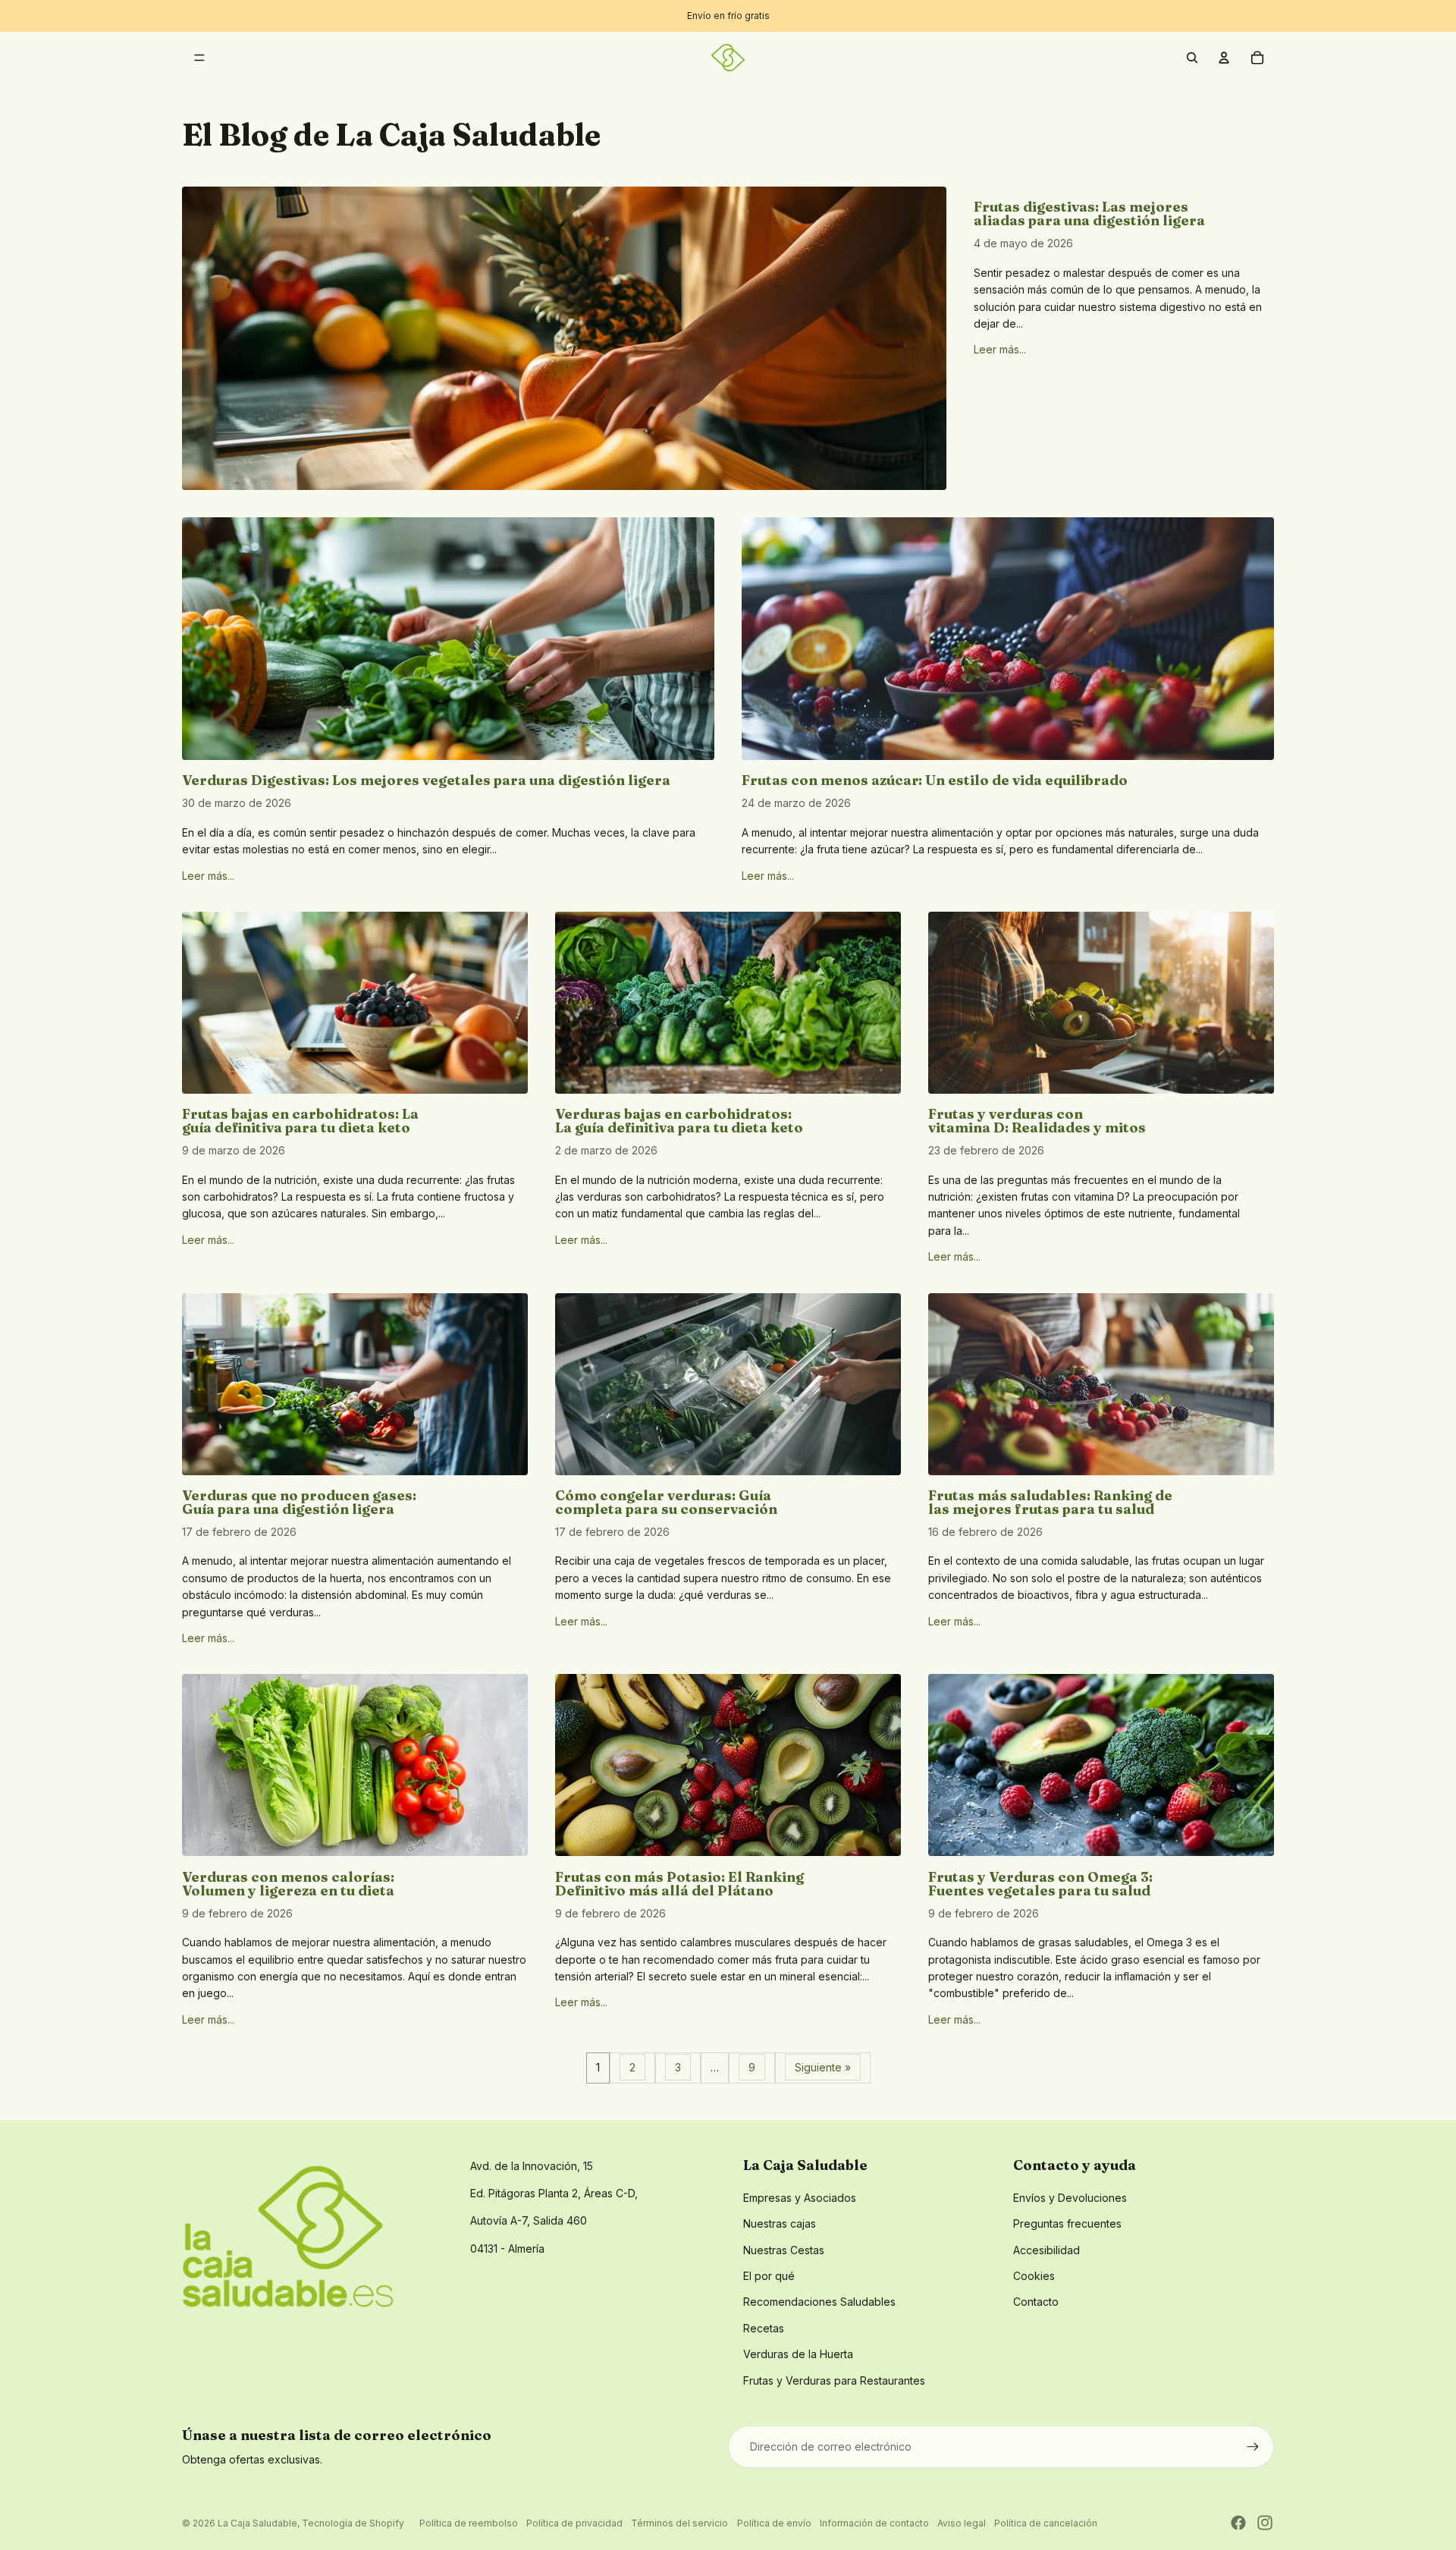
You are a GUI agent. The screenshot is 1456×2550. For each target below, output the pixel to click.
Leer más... (1000, 349)
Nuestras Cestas (784, 2250)
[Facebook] (1238, 2523)
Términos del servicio (679, 2523)
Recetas (764, 2328)
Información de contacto (874, 2523)
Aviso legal (962, 2523)
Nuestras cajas (780, 2223)
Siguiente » (823, 2067)
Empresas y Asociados (800, 2198)
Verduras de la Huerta (798, 2354)
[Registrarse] (1253, 2447)
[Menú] (199, 58)
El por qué (769, 2276)
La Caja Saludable (257, 2523)
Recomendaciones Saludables (819, 2302)
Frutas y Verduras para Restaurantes (834, 2380)
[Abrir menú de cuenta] (1224, 58)
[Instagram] (1265, 2523)
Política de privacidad (574, 2523)
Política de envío (774, 2523)
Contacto (1036, 2302)
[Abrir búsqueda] (1192, 58)
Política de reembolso (469, 2523)
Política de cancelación (1046, 2523)
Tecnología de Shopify (353, 2523)
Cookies (1034, 2276)
